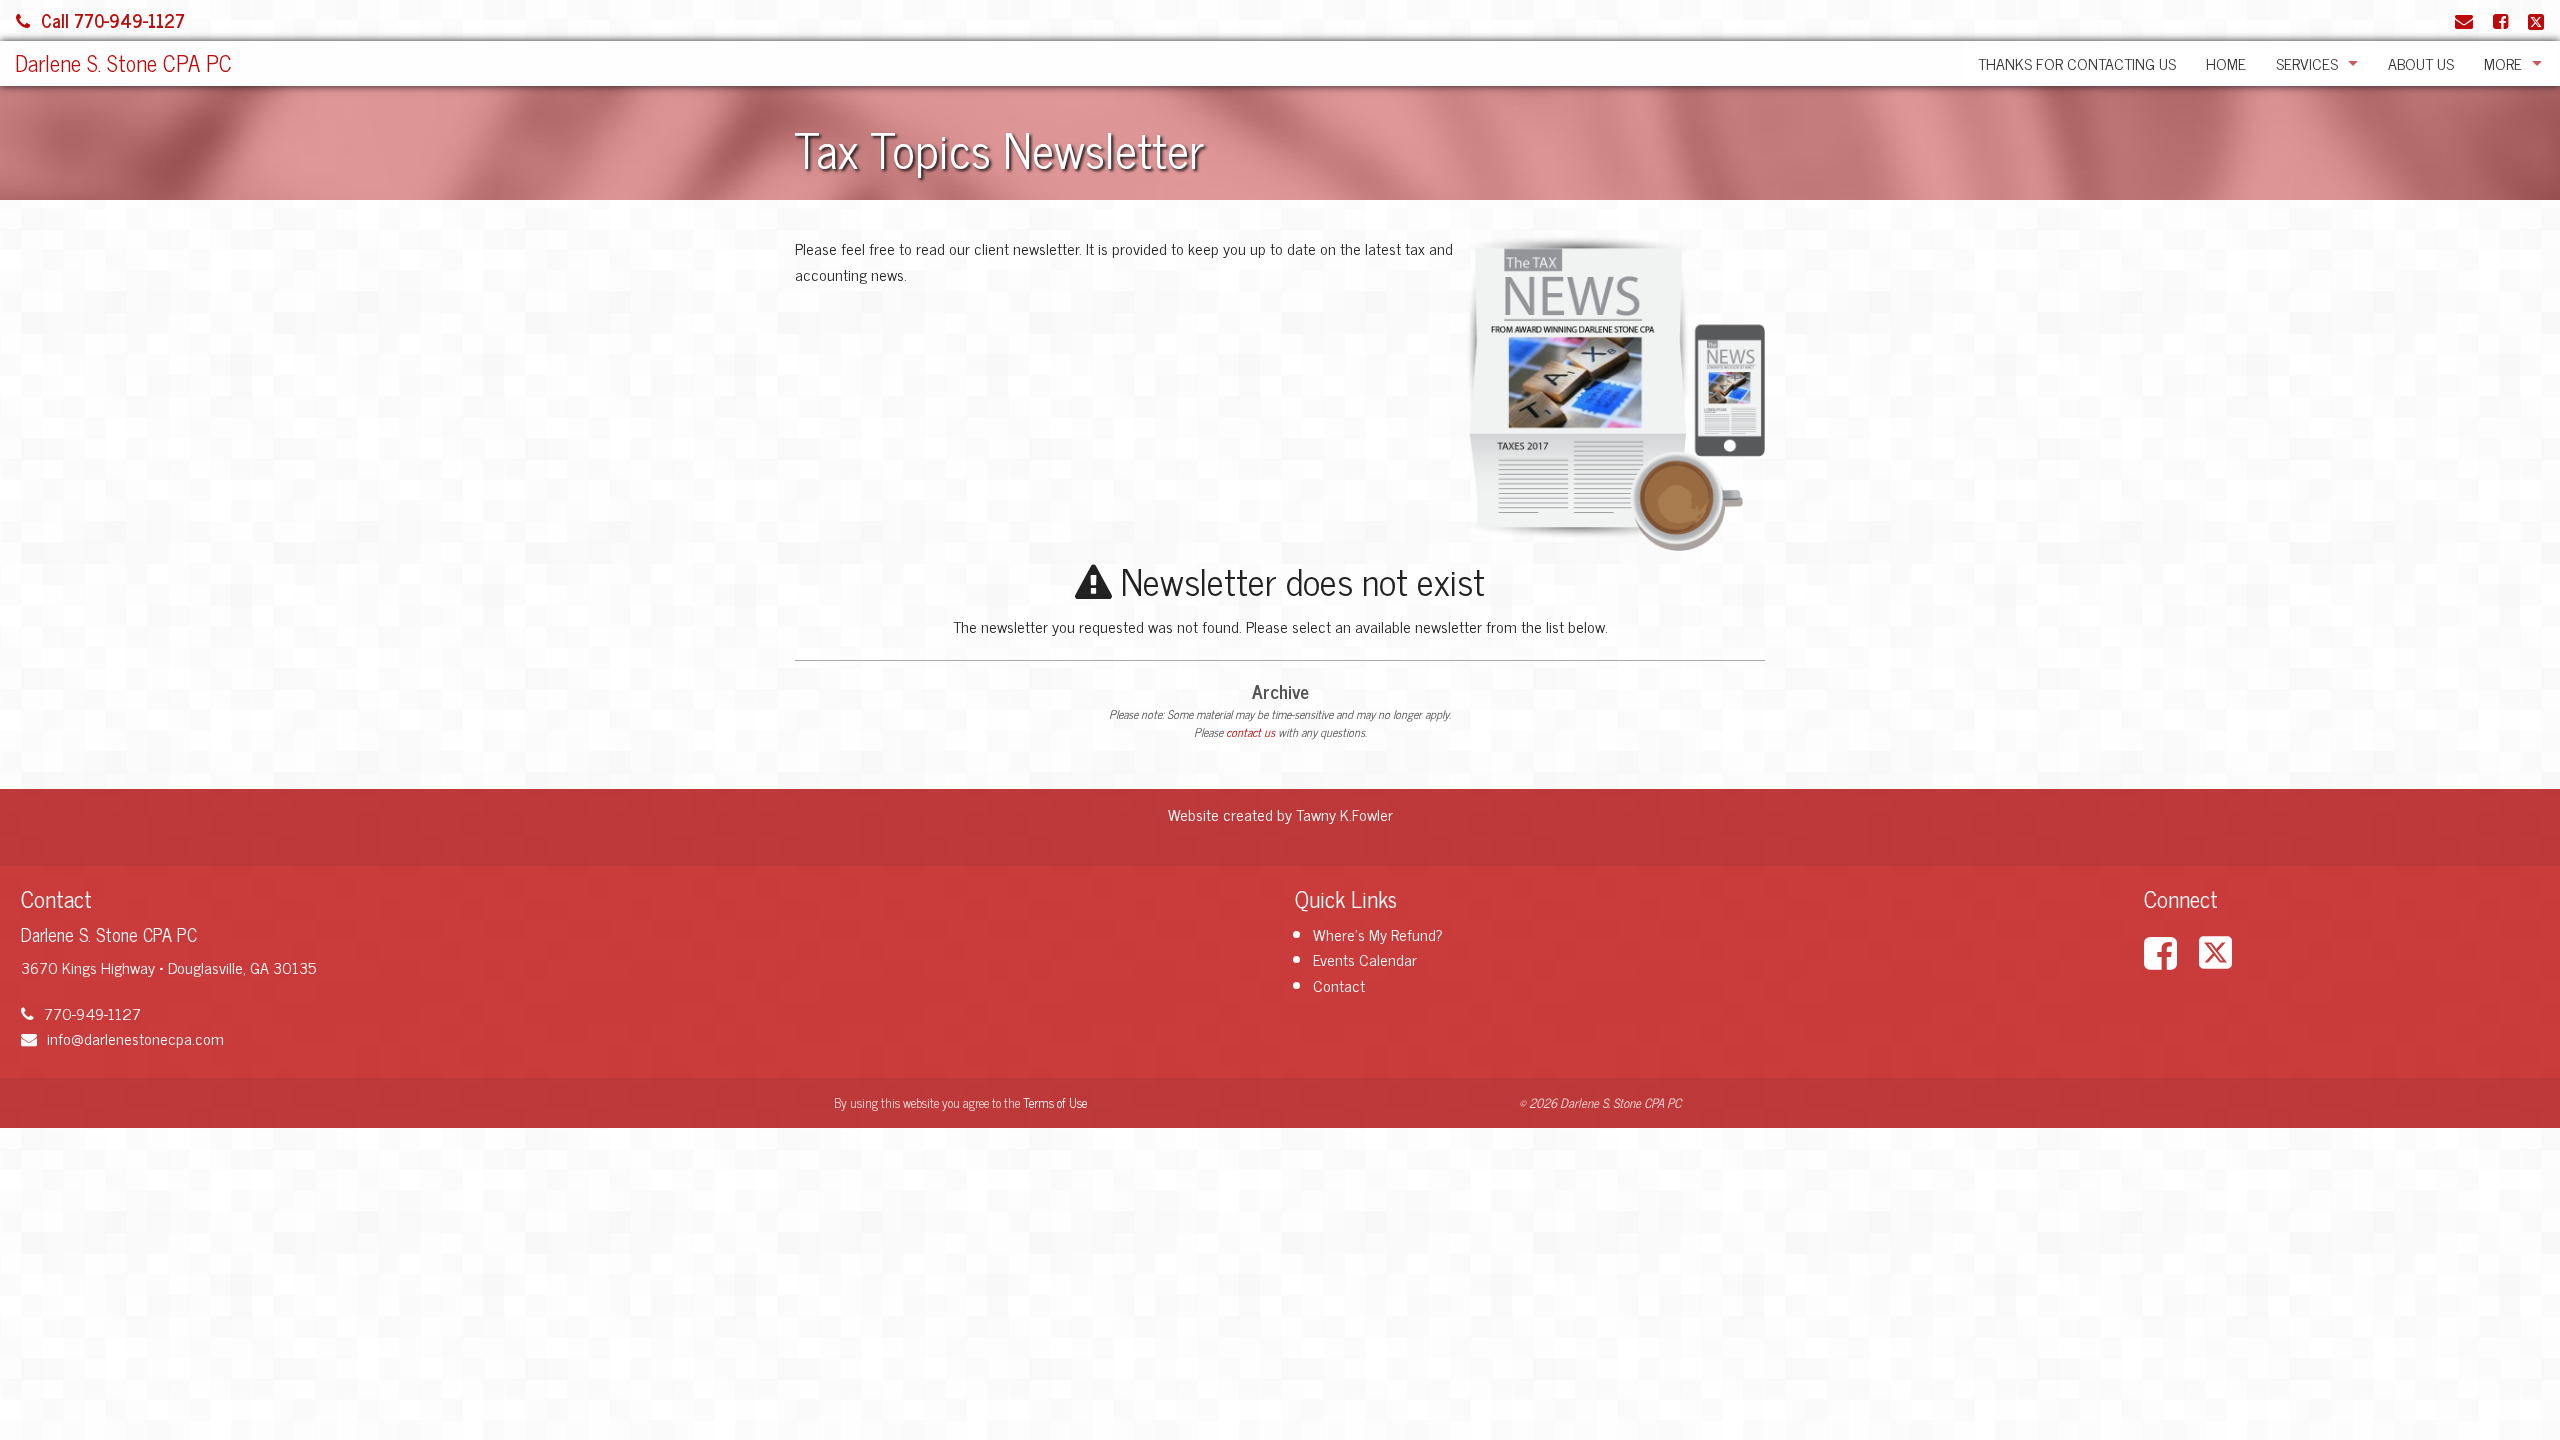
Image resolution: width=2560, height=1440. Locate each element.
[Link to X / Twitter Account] (2536, 20)
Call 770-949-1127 (113, 20)
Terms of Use (1055, 1102)
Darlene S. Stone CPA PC (123, 62)
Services (2307, 63)
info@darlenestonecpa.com (135, 1038)
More (2503, 63)
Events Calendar (1365, 959)
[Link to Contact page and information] (2464, 20)
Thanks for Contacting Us (2077, 63)
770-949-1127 (92, 1013)
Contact (1339, 985)
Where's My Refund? (1378, 934)
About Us (2421, 63)
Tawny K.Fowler (1344, 814)
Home (2226, 63)
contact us (1250, 732)
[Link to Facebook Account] (2500, 20)
